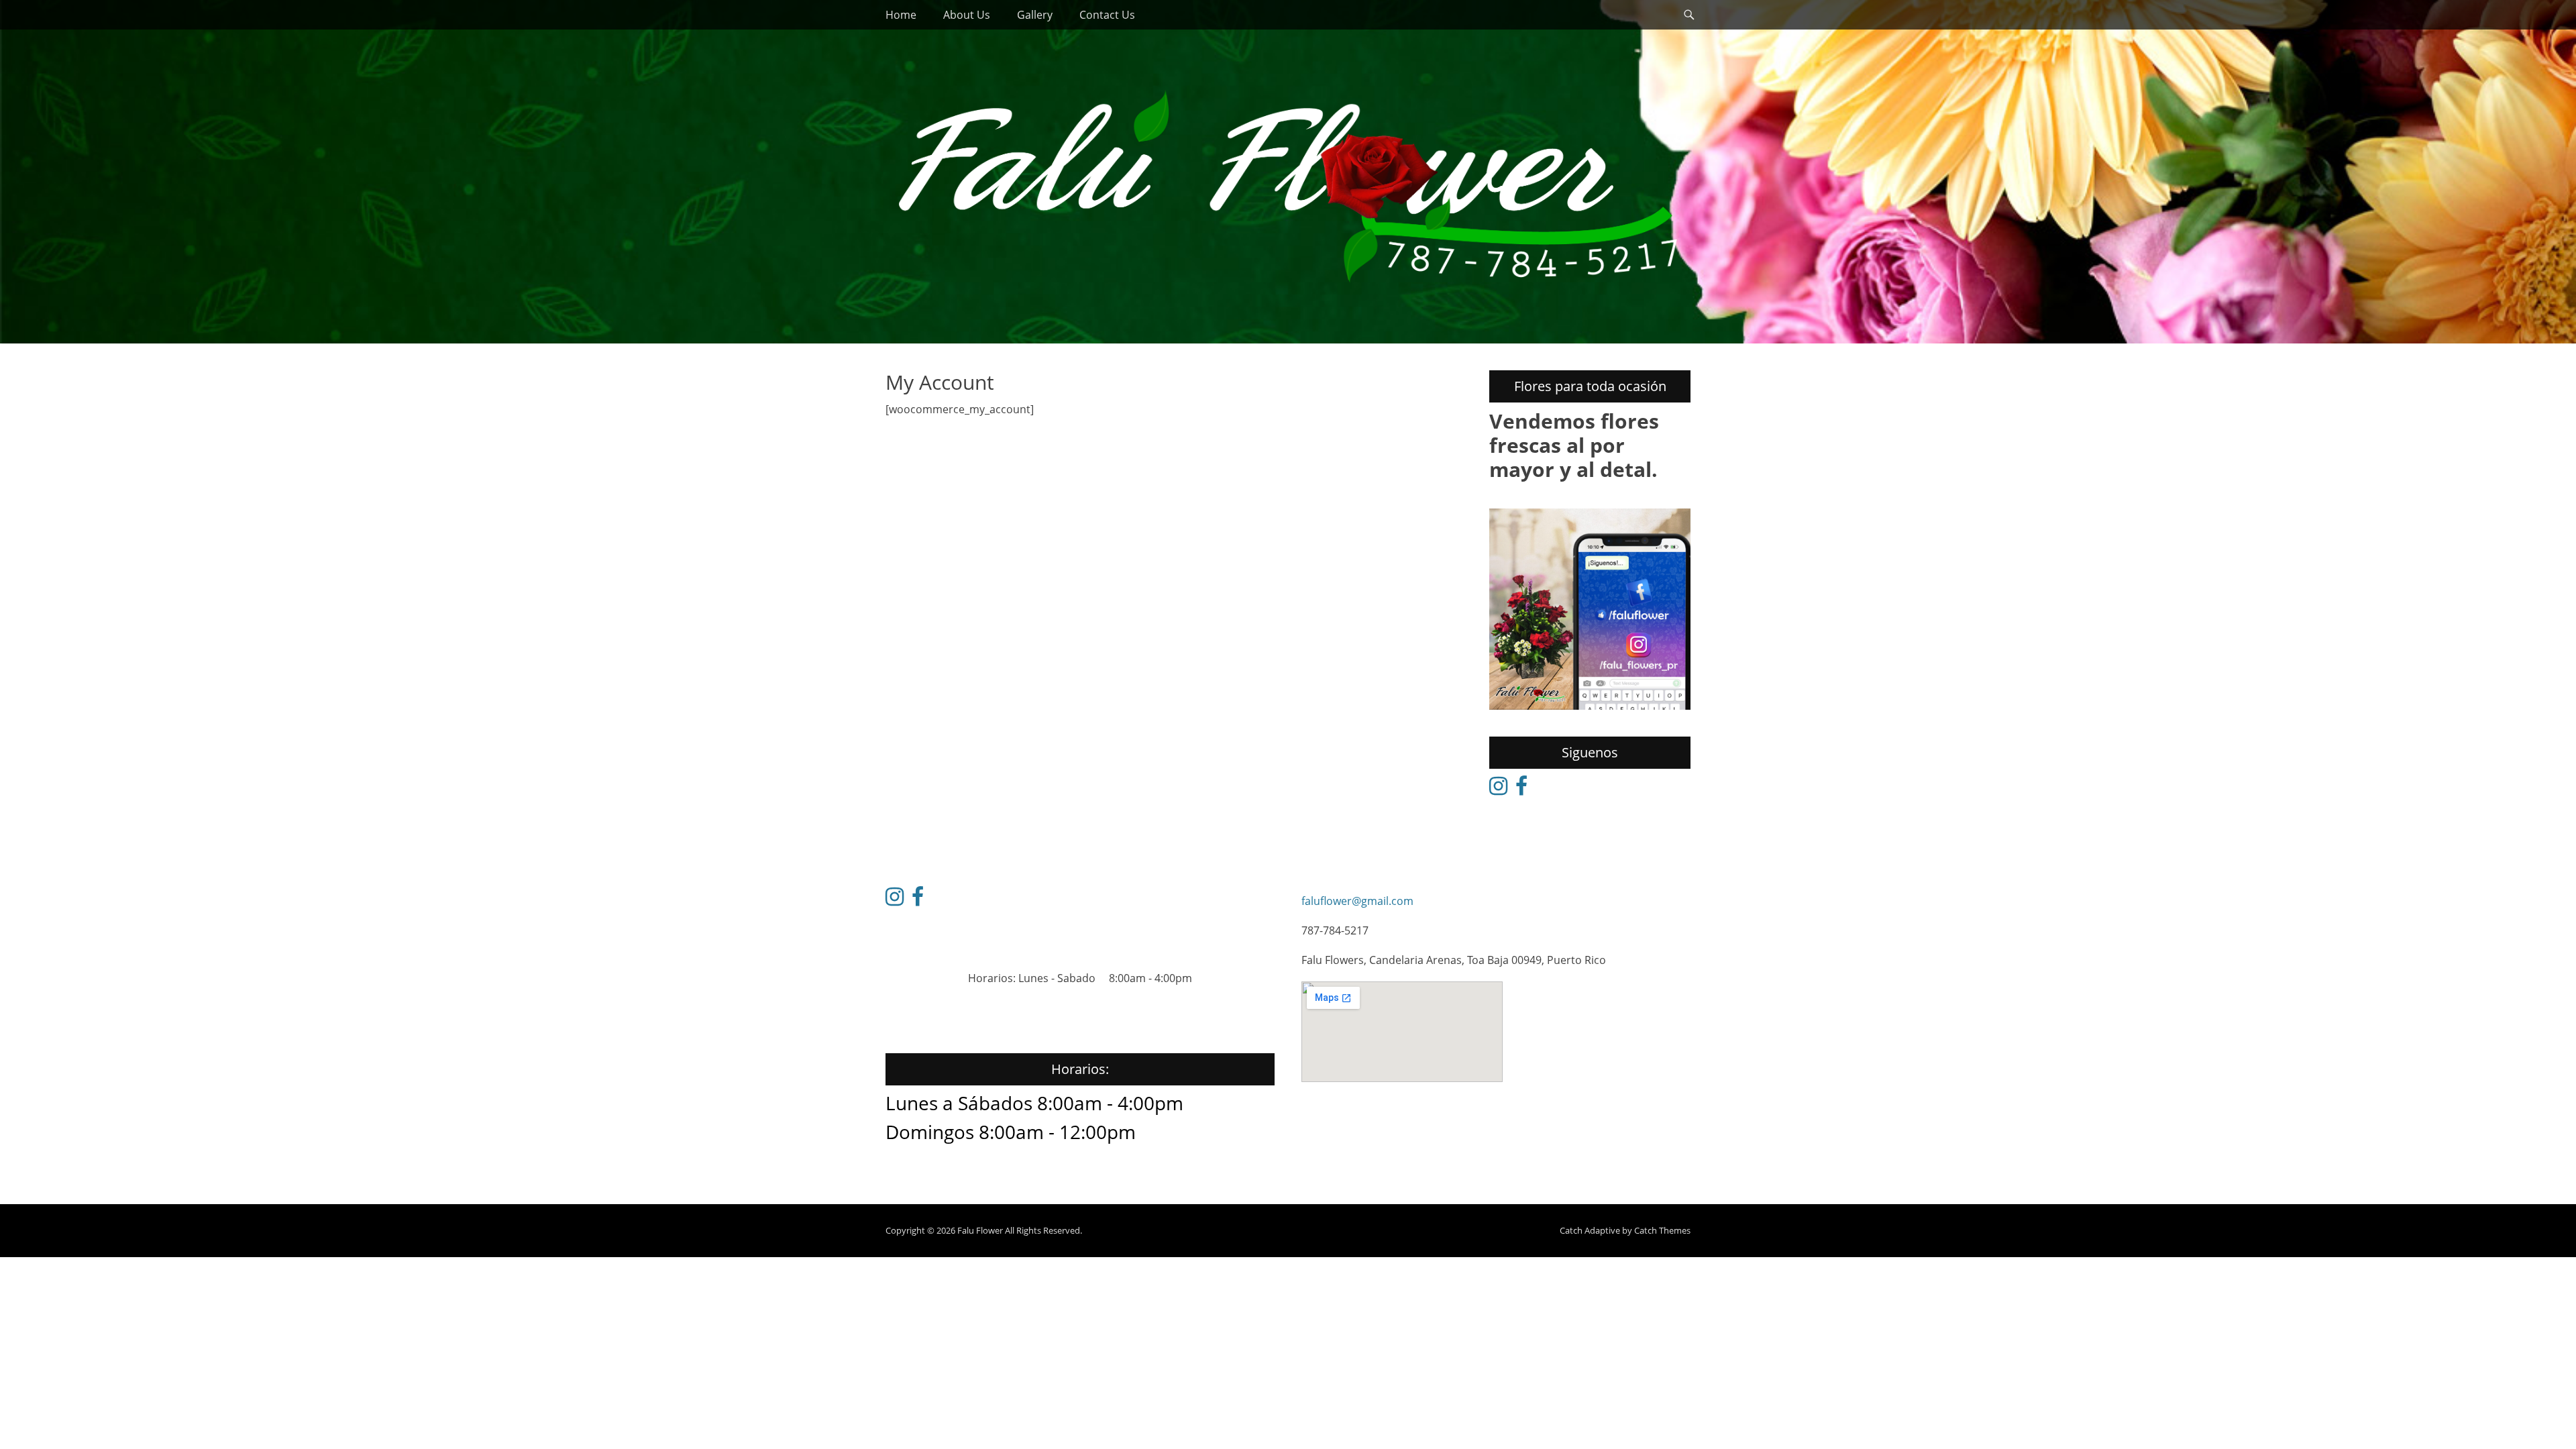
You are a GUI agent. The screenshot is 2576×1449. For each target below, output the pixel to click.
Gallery (1035, 15)
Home (901, 15)
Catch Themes (1662, 1230)
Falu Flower (980, 1230)
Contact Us (1107, 15)
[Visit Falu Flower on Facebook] (1521, 790)
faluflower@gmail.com (1357, 901)
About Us (967, 15)
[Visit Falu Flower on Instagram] (1498, 790)
